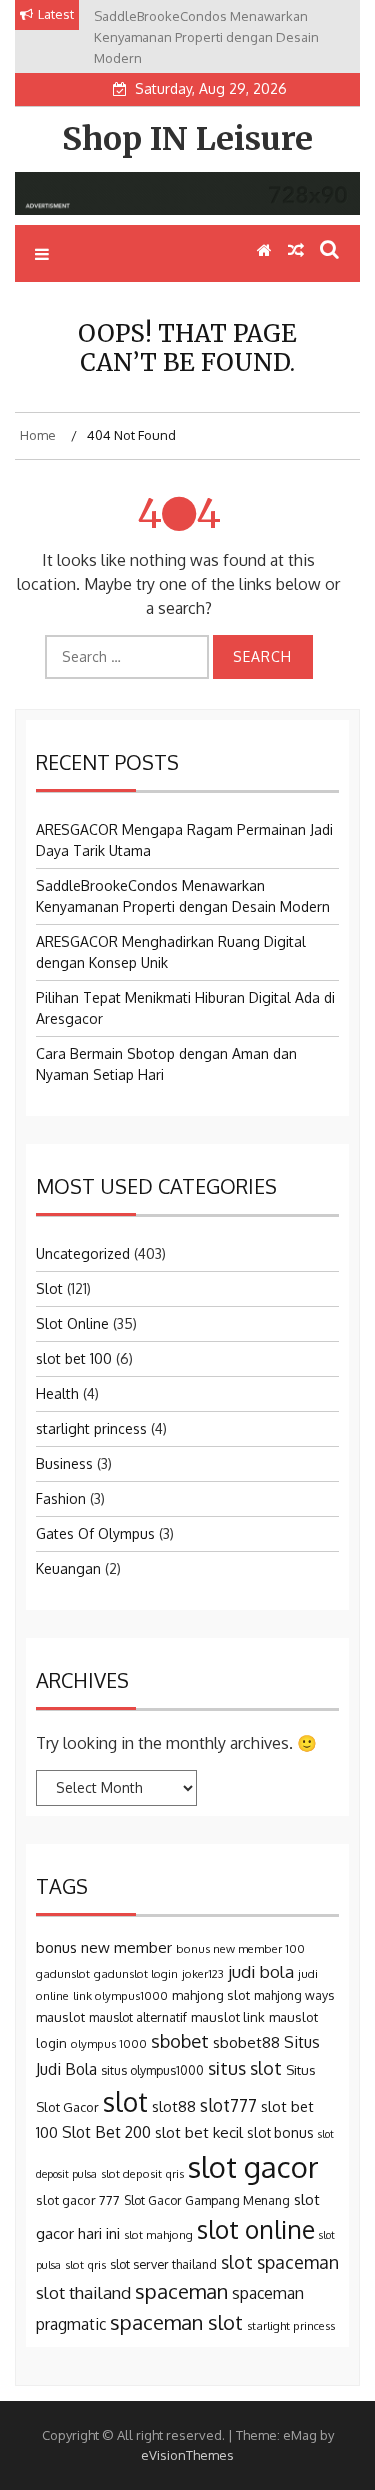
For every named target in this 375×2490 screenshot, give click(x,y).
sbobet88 (246, 2042)
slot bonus (280, 2132)
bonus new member (104, 1947)
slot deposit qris (142, 2173)
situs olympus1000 (152, 2070)
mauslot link (228, 2017)
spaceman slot (176, 2322)
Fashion (61, 1498)
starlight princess (91, 1428)
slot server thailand (163, 2264)
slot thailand (83, 2292)
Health (57, 1393)
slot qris (85, 2264)
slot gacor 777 (78, 2200)
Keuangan (68, 1568)
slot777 (228, 2105)
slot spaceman (280, 2262)
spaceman (181, 2291)
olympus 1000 (109, 2043)
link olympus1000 (120, 1995)
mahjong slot (211, 1995)
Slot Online (72, 1323)
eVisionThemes (187, 2455)
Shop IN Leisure (187, 139)
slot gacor (253, 2166)
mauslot (60, 2017)
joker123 (203, 1973)
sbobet (180, 2040)
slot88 (174, 2106)
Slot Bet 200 (106, 2132)
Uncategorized (83, 1253)
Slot (49, 1288)
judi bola (261, 1971)
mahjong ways (294, 1995)
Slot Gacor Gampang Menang (207, 2200)
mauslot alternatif (138, 2017)
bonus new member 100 (240, 1948)
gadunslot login (136, 1973)
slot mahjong (158, 2234)
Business (64, 1463)
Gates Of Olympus (95, 1533)
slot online (256, 2229)
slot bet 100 (74, 1358)
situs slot (245, 2068)
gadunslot (63, 1973)
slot (125, 2101)
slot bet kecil (199, 2132)
